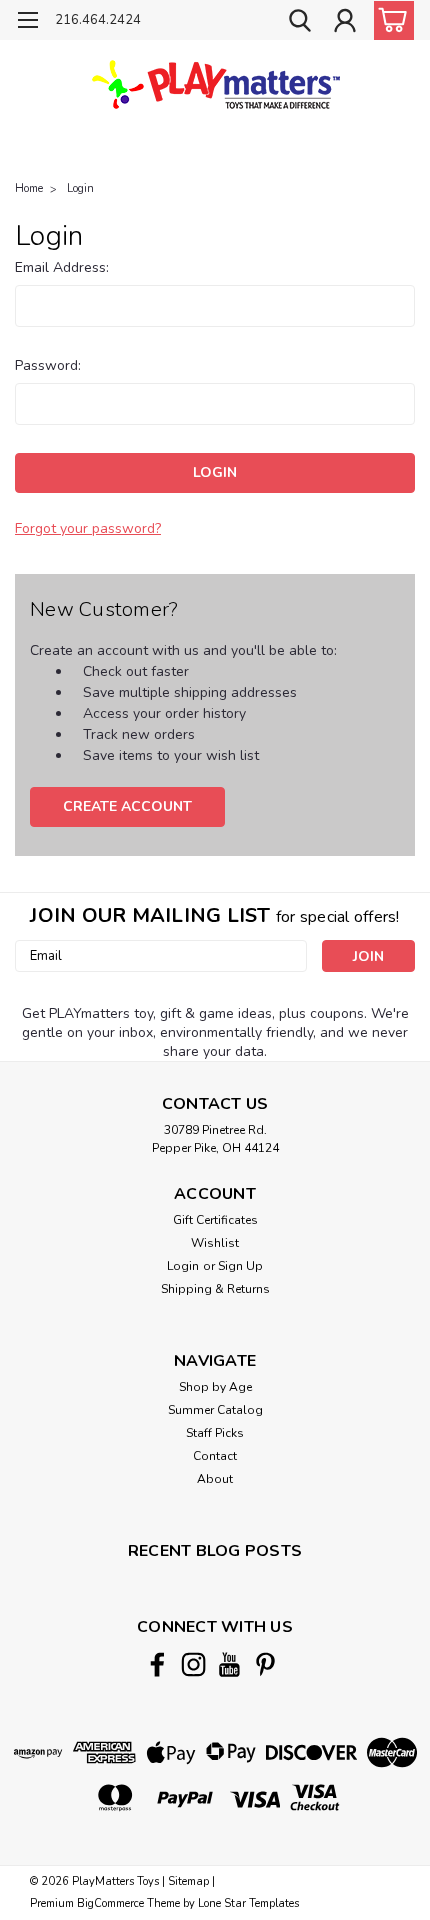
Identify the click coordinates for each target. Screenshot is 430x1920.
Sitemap (188, 1881)
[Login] (345, 23)
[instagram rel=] (193, 1664)
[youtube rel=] (229, 1664)
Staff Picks (215, 1433)
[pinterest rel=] (265, 1664)
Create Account (127, 806)
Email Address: (62, 267)
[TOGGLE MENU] (27, 22)
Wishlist (215, 1243)
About (215, 1479)
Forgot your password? (88, 528)
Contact (215, 1456)
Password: (48, 365)
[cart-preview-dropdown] (389, 20)
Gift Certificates (215, 1220)
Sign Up (240, 1266)
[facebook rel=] (157, 1664)
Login (80, 188)
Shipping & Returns (215, 1289)
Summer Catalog (215, 1410)
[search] (300, 23)
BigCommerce (110, 1903)
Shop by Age (215, 1387)
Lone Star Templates (248, 1903)
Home (29, 188)
